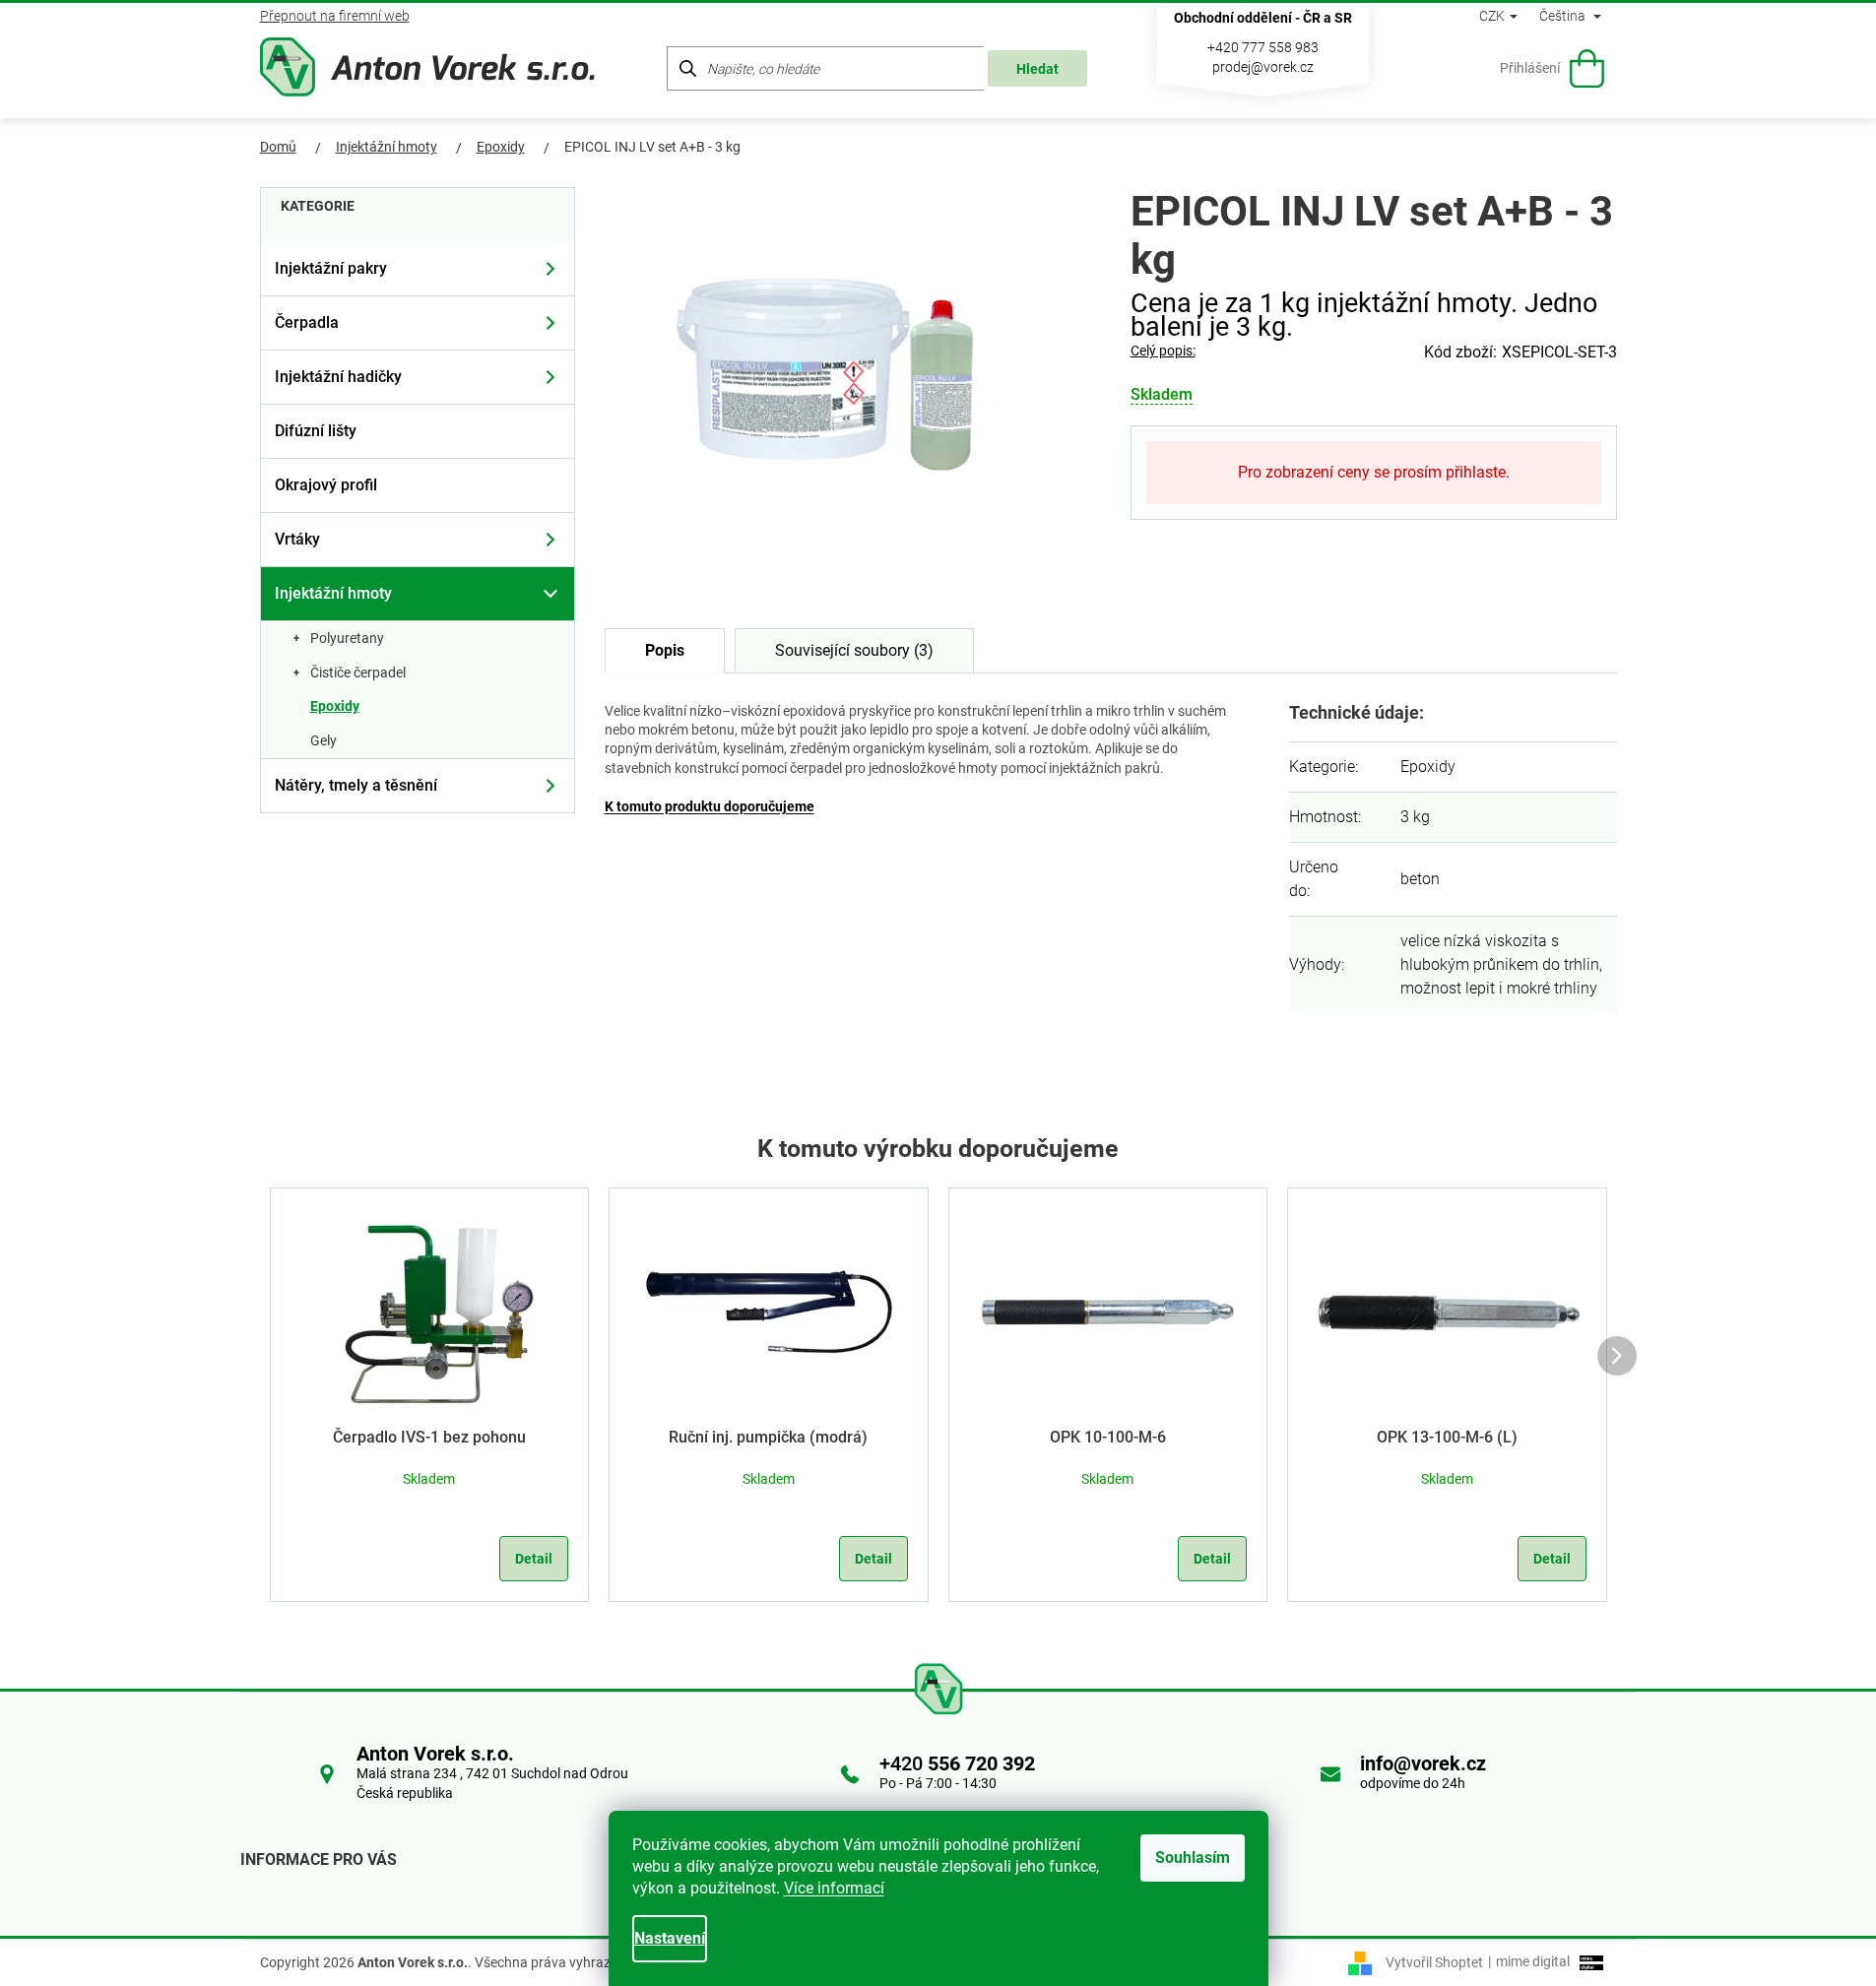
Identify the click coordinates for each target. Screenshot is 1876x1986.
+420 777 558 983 (1263, 47)
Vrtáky (297, 539)
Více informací (834, 1888)
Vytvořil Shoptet (1434, 1961)
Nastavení (670, 1938)
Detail (534, 1559)
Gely (323, 740)
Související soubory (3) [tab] (854, 650)
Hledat (1037, 69)
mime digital (1529, 1961)
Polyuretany (347, 638)
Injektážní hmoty (333, 593)
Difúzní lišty (316, 431)
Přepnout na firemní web (335, 16)
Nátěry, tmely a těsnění (356, 785)
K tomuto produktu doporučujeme (710, 806)
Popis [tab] (665, 650)
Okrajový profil (326, 485)
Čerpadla (307, 322)
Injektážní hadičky (338, 377)
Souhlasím (1193, 1858)
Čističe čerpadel (358, 673)
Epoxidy (335, 706)
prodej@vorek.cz (1263, 67)
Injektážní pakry (331, 268)
